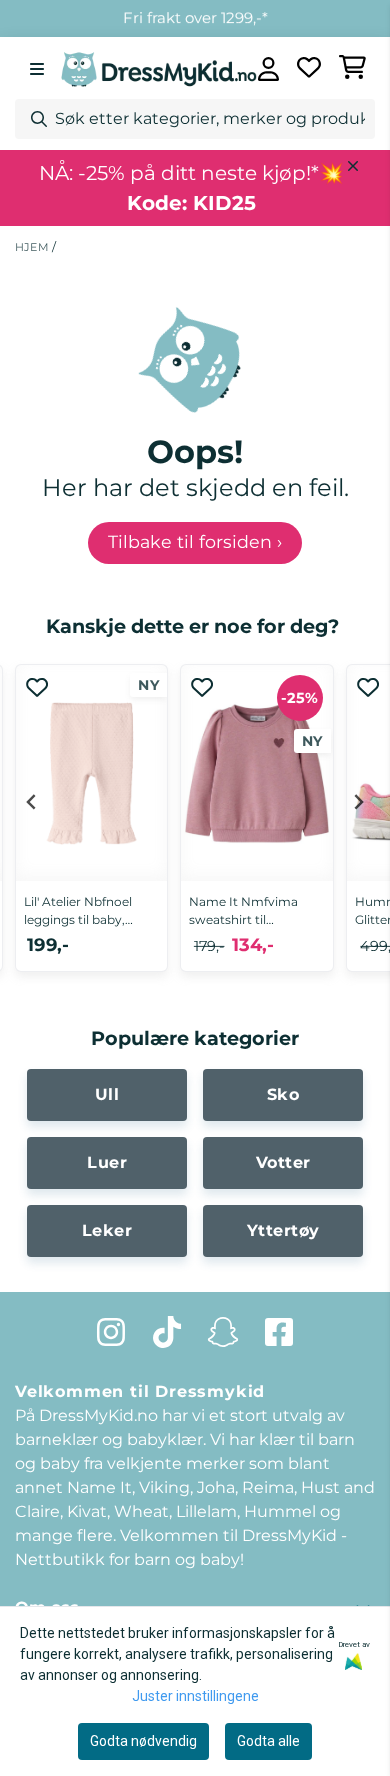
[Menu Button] (37, 69)
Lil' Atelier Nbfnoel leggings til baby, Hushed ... (78, 911)
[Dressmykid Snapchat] (223, 1332)
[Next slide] (358, 802)
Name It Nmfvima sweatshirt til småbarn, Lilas (243, 911)
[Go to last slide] (32, 802)
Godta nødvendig (143, 1741)
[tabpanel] (91, 830)
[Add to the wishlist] (37, 687)
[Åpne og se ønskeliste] (309, 69)
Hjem (33, 247)
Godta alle (268, 1741)
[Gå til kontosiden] (268, 69)
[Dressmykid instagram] (111, 1332)
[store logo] (159, 68)
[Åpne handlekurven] (353, 69)
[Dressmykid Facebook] (279, 1332)
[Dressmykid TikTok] (167, 1332)
